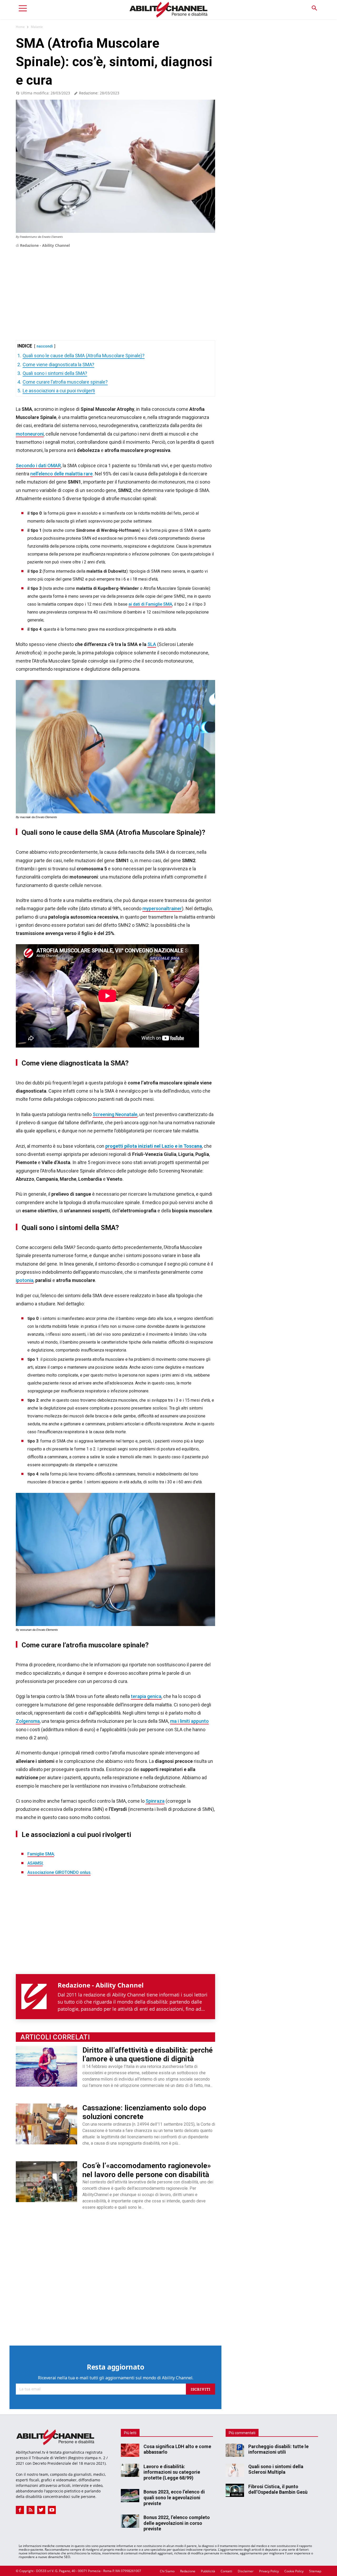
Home (20, 27)
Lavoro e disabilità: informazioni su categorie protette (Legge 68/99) (172, 2472)
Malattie (37, 27)
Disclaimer (246, 2571)
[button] (314, 8)
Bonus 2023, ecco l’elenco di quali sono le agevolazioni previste (174, 2497)
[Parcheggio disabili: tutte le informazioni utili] (235, 2450)
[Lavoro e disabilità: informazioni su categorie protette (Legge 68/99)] (130, 2470)
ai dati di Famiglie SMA (150, 604)
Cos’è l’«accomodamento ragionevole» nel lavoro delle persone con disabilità (147, 2170)
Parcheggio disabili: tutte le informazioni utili (278, 2449)
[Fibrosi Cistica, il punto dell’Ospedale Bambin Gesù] (235, 2490)
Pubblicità (208, 2571)
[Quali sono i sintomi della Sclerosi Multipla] (235, 2470)
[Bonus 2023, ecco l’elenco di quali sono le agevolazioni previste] (130, 2496)
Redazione (188, 2571)
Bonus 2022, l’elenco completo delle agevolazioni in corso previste (177, 2523)
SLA (152, 644)
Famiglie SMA (41, 1854)
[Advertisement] (115, 286)
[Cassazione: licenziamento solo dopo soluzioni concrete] (46, 2124)
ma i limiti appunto (189, 1721)
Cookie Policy (294, 2571)
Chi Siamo (167, 2571)
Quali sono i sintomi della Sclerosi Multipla (276, 2469)
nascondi (45, 346)
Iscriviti (200, 2389)
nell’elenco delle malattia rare (61, 474)
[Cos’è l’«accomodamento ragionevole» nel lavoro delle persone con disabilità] (46, 2182)
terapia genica (146, 1696)
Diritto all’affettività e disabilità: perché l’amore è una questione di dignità (148, 2055)
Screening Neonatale (115, 1114)
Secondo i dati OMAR (38, 465)
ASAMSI (35, 1863)
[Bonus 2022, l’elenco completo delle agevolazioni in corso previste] (130, 2521)
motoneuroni (30, 434)
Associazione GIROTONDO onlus (59, 1872)
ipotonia (25, 1280)
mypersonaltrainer (162, 908)
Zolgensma (28, 1721)
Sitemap (315, 2571)
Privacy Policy (269, 2571)
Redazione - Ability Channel (45, 245)
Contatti (226, 2571)
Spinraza (155, 1801)
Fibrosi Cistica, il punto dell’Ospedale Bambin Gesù (278, 2489)
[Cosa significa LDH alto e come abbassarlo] (130, 2450)
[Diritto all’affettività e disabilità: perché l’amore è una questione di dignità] (46, 2066)
